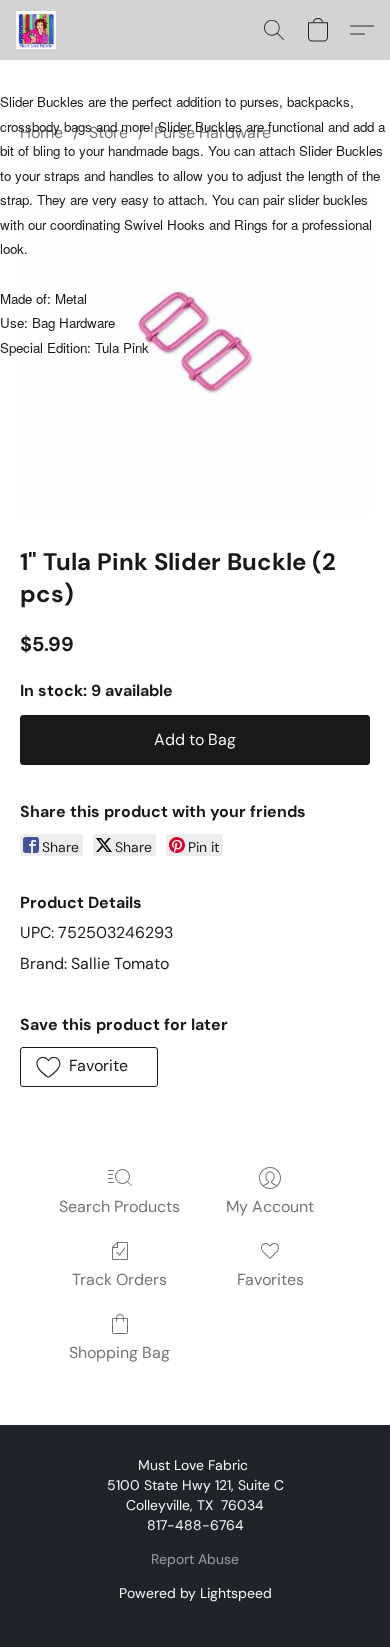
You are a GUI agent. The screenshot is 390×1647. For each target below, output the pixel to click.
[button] (37, 30)
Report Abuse (195, 1559)
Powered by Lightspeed (195, 1593)
